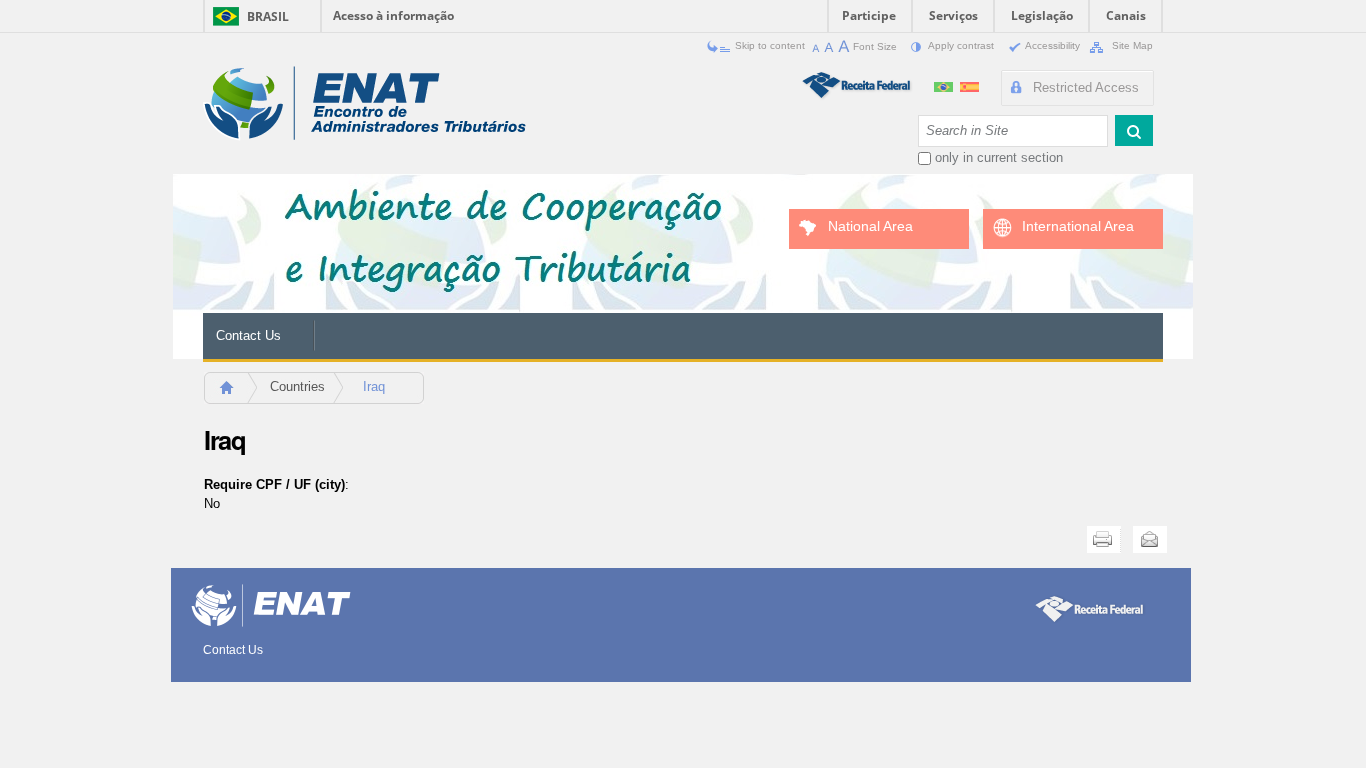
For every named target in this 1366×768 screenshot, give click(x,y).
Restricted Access (1086, 87)
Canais (1126, 15)
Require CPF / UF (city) (274, 484)
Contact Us (248, 335)
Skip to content (770, 45)
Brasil (268, 16)
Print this (1104, 539)
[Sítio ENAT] (364, 103)
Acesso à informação (393, 15)
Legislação (1042, 15)
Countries (297, 386)
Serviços (953, 15)
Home (235, 393)
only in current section (999, 157)
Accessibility (1053, 45)
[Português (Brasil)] (945, 84)
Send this (1150, 539)
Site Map (1131, 45)
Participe (869, 15)
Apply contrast (961, 45)
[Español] (969, 84)
